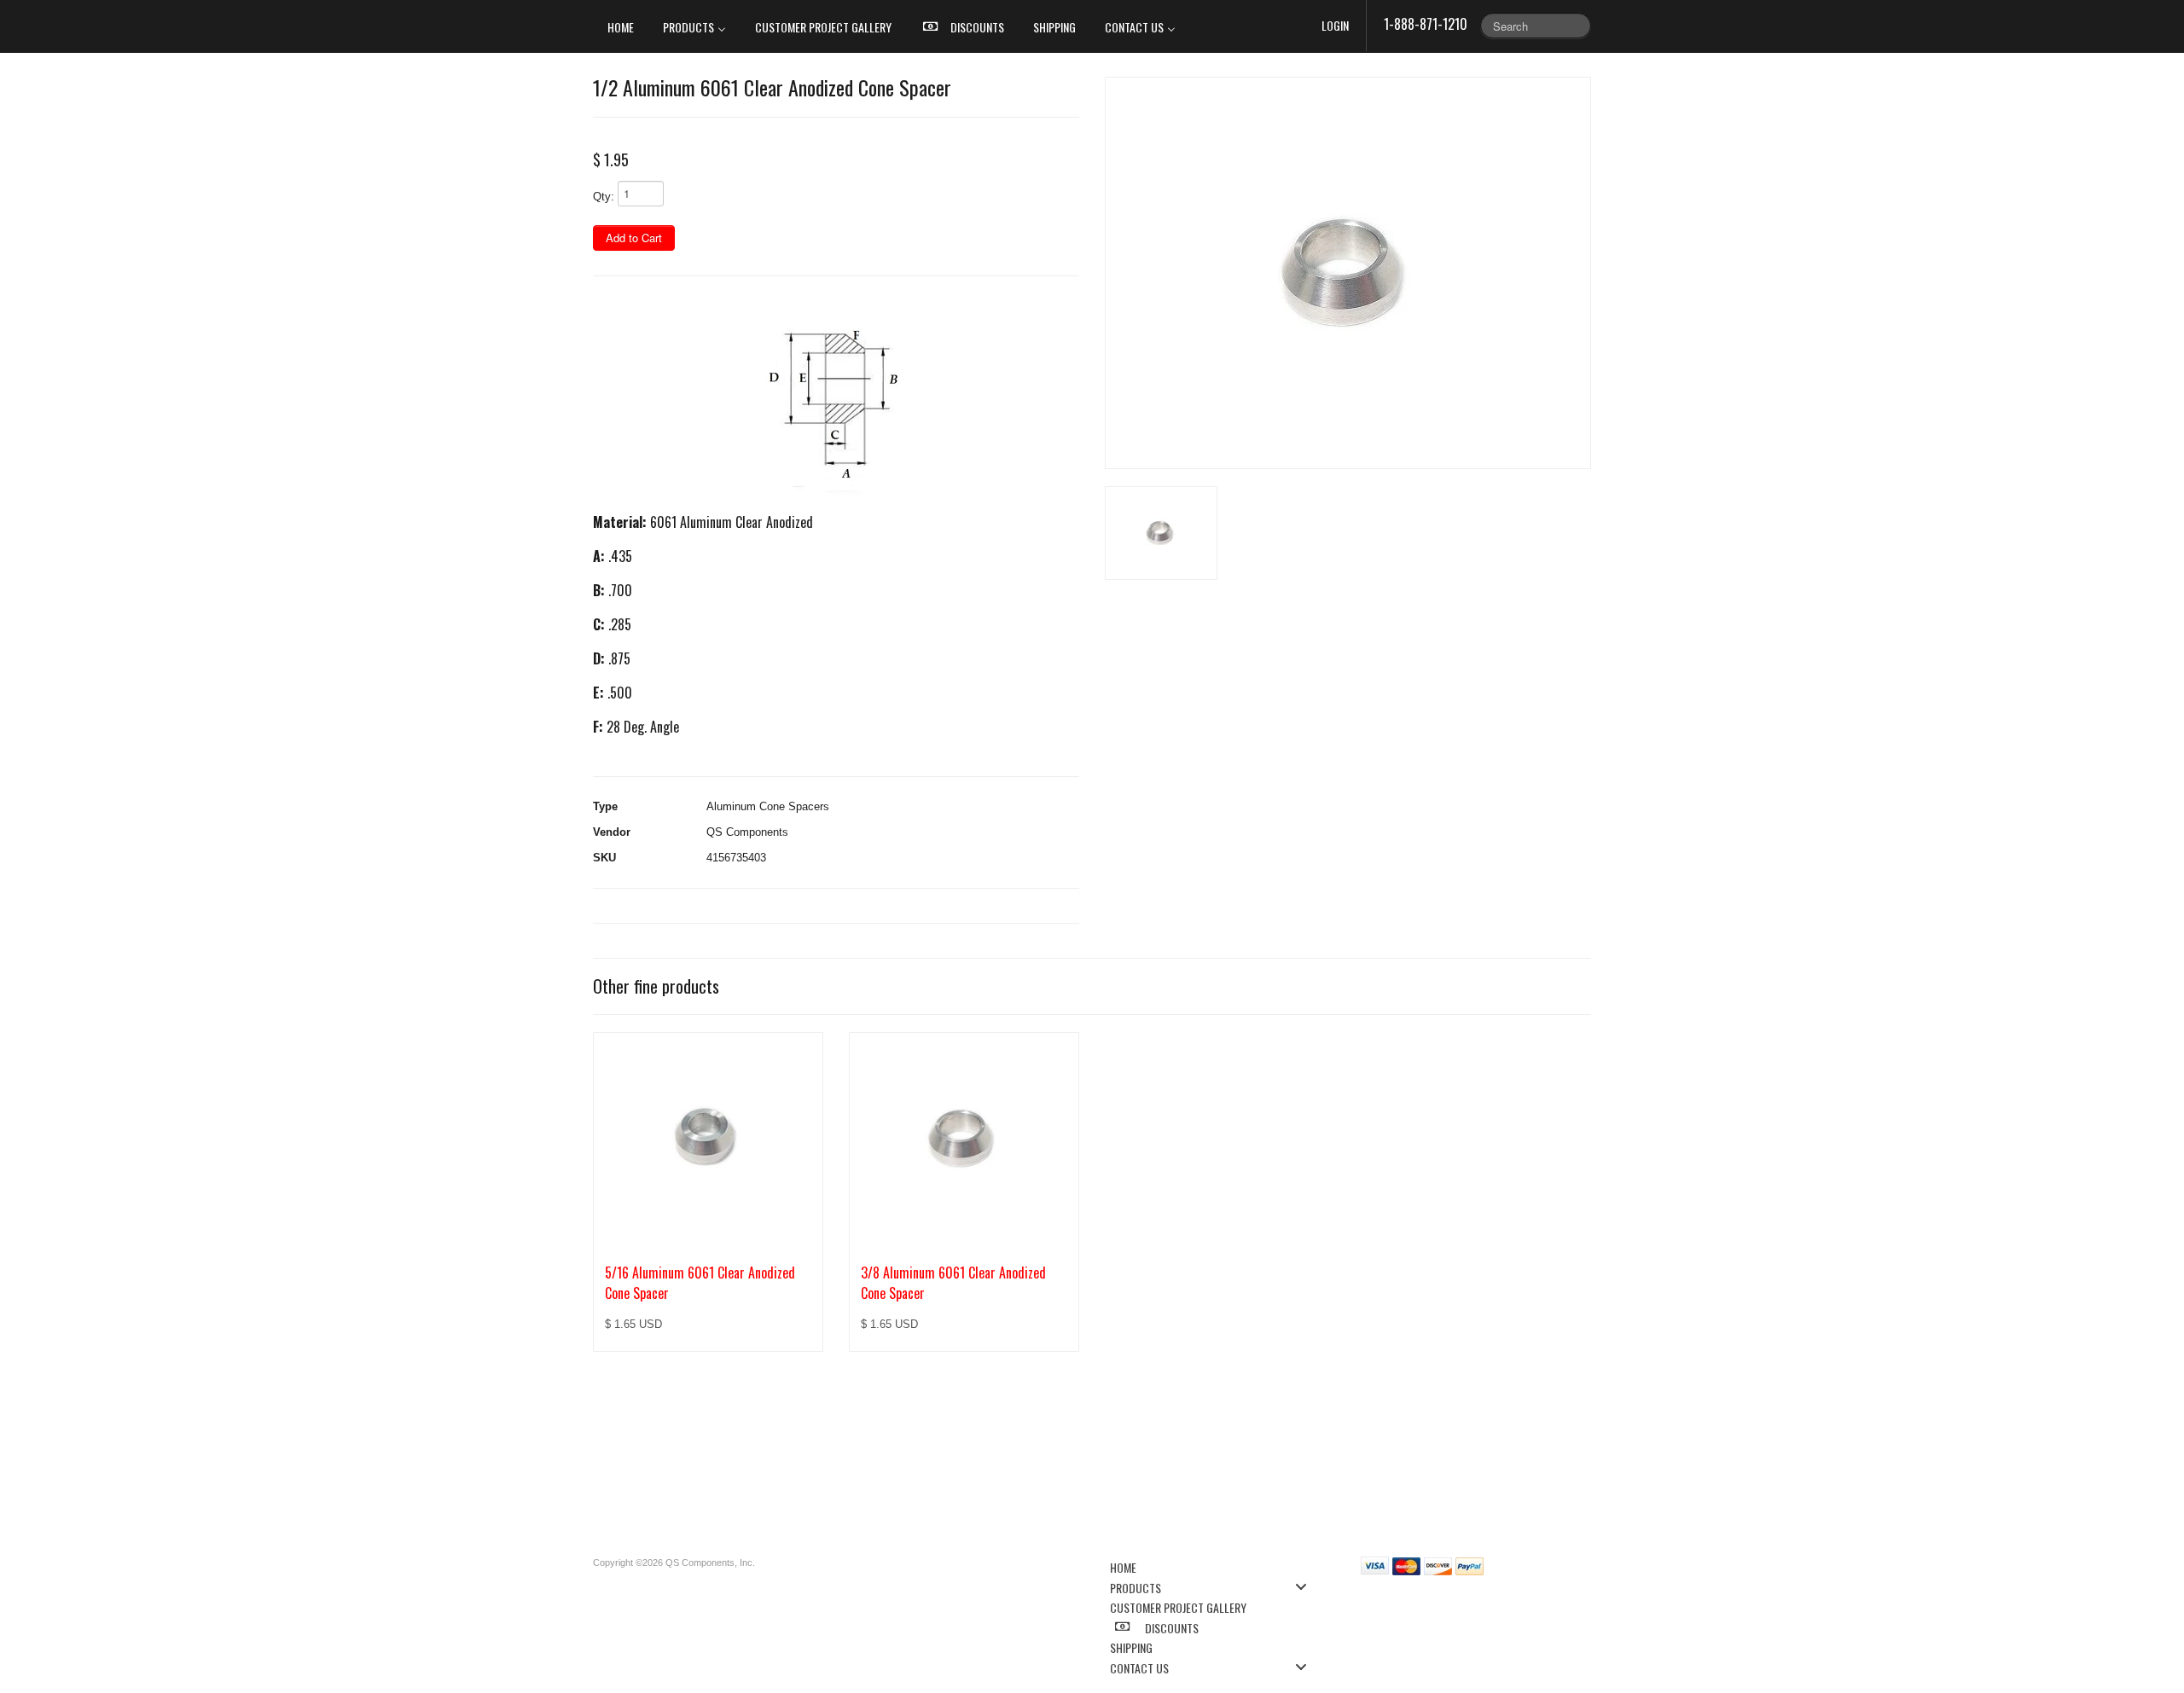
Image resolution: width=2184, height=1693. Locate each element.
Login (1335, 25)
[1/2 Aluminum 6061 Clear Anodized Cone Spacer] (1348, 273)
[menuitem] (621, 26)
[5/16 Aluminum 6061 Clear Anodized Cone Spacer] (708, 1139)
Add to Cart (634, 238)
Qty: (604, 197)
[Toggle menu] (1306, 1587)
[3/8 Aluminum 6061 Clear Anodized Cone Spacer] (964, 1139)
